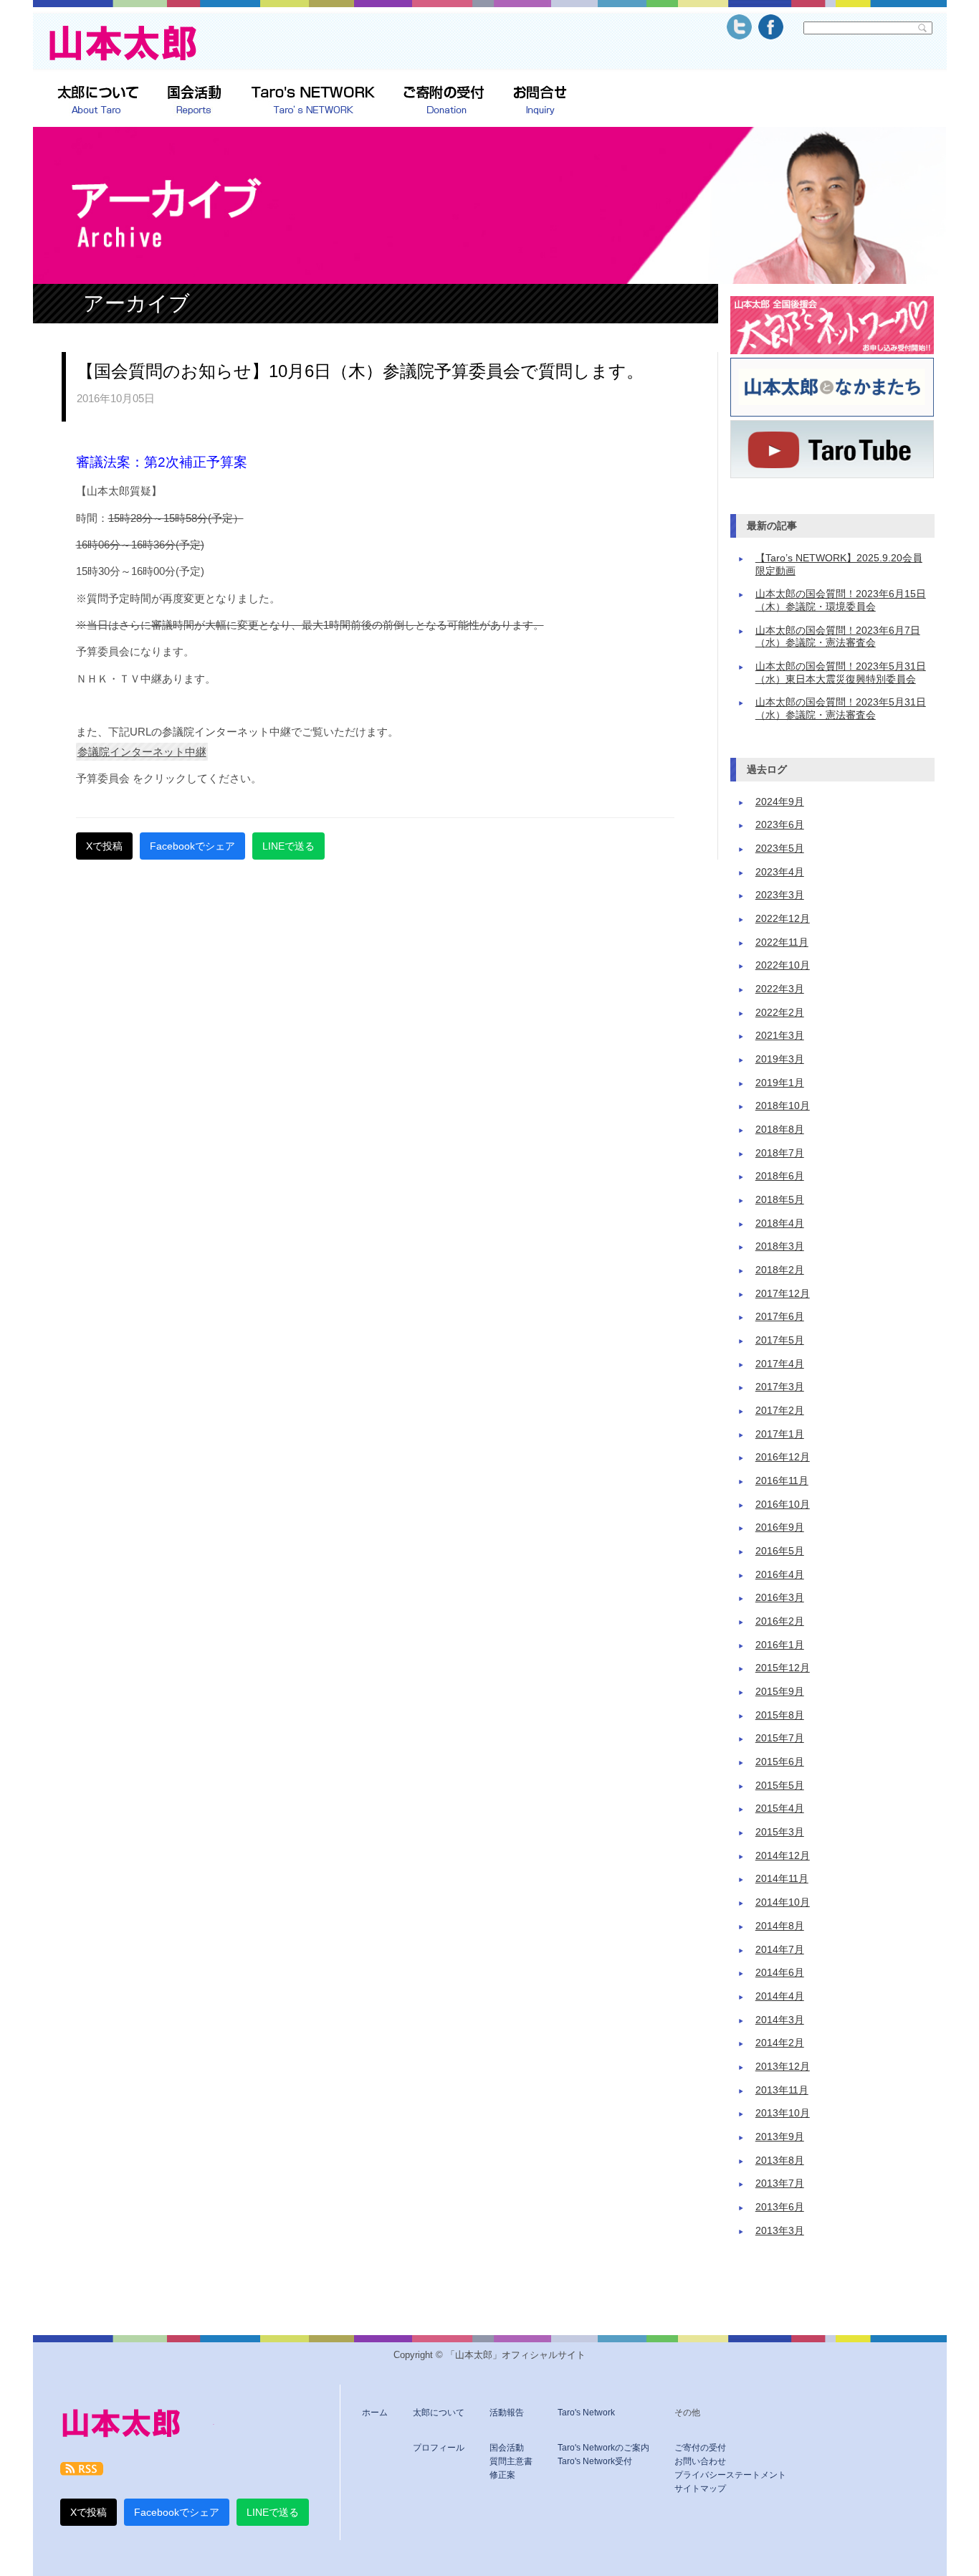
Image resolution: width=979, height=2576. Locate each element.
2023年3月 (780, 895)
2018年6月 (780, 1176)
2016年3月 (780, 1598)
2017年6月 (780, 1317)
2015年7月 (780, 1738)
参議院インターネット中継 (142, 752)
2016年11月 (782, 1481)
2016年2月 (780, 1621)
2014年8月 (780, 1926)
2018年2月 (780, 1270)
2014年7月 (780, 1950)
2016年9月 (780, 1527)
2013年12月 (783, 2067)
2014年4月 (780, 1996)
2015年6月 (780, 1762)
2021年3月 (780, 1036)
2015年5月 (780, 1786)
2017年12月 (783, 1294)
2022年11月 (782, 942)
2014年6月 (780, 1973)
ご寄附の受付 (444, 101)
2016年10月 (783, 1505)
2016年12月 (783, 1457)
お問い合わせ (700, 2461)
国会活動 (507, 2448)
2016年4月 (780, 1575)
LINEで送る (288, 846)
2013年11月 (782, 2090)
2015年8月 (780, 1715)
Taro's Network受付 (595, 2461)
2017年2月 (780, 1411)
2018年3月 (780, 1246)
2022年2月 (780, 1013)
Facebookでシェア (192, 846)
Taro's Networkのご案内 (603, 2448)
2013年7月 (780, 2183)
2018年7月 (780, 1153)
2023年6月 (780, 825)
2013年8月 (780, 2161)
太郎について (98, 101)
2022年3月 (780, 989)
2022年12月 (783, 919)
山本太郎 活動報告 (195, 101)
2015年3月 (780, 1832)
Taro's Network (586, 2413)
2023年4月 (780, 872)
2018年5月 (780, 1200)
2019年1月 (780, 1083)
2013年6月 (780, 2207)
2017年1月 (780, 1434)
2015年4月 (780, 1809)
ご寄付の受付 (700, 2448)
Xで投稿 (104, 846)
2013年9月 (780, 2137)
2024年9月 (780, 802)
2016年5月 (780, 1551)
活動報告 (507, 2413)
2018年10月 (783, 1106)
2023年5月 (780, 849)
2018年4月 (780, 1223)
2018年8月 (780, 1130)
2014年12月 (783, 1856)
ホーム (375, 2413)
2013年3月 (780, 2231)
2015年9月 (780, 1692)
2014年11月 (782, 1879)
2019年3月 (780, 1059)
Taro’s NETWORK (313, 101)
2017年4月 (780, 1364)
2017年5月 (780, 1340)
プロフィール (439, 2448)
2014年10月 (783, 1902)
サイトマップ (700, 2489)
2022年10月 (783, 965)
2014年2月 (780, 2043)
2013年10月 (783, 2113)
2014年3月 (780, 2020)
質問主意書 (511, 2461)
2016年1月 (780, 1645)
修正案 (502, 2475)
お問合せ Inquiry (540, 101)
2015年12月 (783, 1668)
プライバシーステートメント (730, 2475)
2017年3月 (780, 1387)
